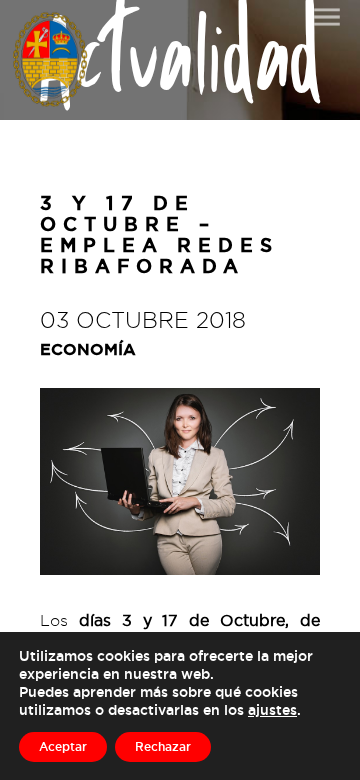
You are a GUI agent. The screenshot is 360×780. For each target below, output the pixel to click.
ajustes (272, 709)
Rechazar (163, 746)
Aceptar (63, 746)
